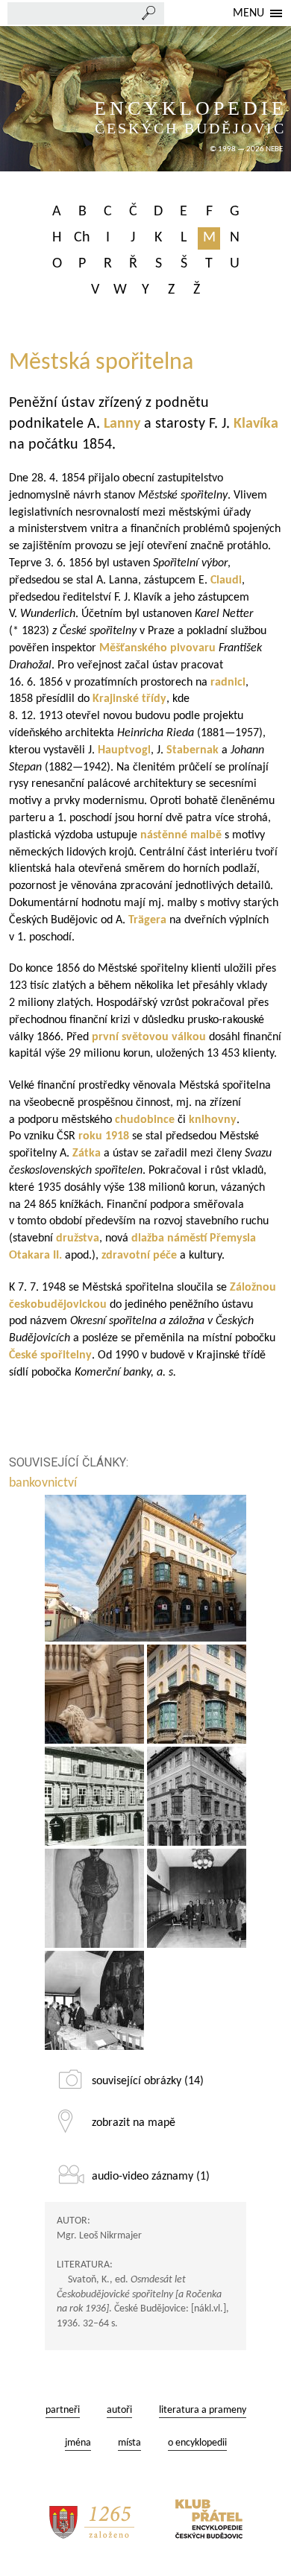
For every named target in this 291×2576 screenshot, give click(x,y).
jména (78, 2443)
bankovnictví (44, 1483)
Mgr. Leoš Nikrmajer (99, 2236)
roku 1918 (104, 1136)
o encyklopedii (197, 2443)
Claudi (226, 580)
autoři (119, 2410)
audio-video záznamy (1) (151, 2177)
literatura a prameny (203, 2410)
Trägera (147, 920)
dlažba (149, 1238)
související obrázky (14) (148, 2081)
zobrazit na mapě (134, 2123)
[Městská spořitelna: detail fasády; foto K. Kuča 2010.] (197, 1694)
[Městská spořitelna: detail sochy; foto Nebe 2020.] (94, 1694)
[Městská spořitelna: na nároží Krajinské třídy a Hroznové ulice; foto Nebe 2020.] (145, 1568)
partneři (63, 2410)
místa (129, 2443)
